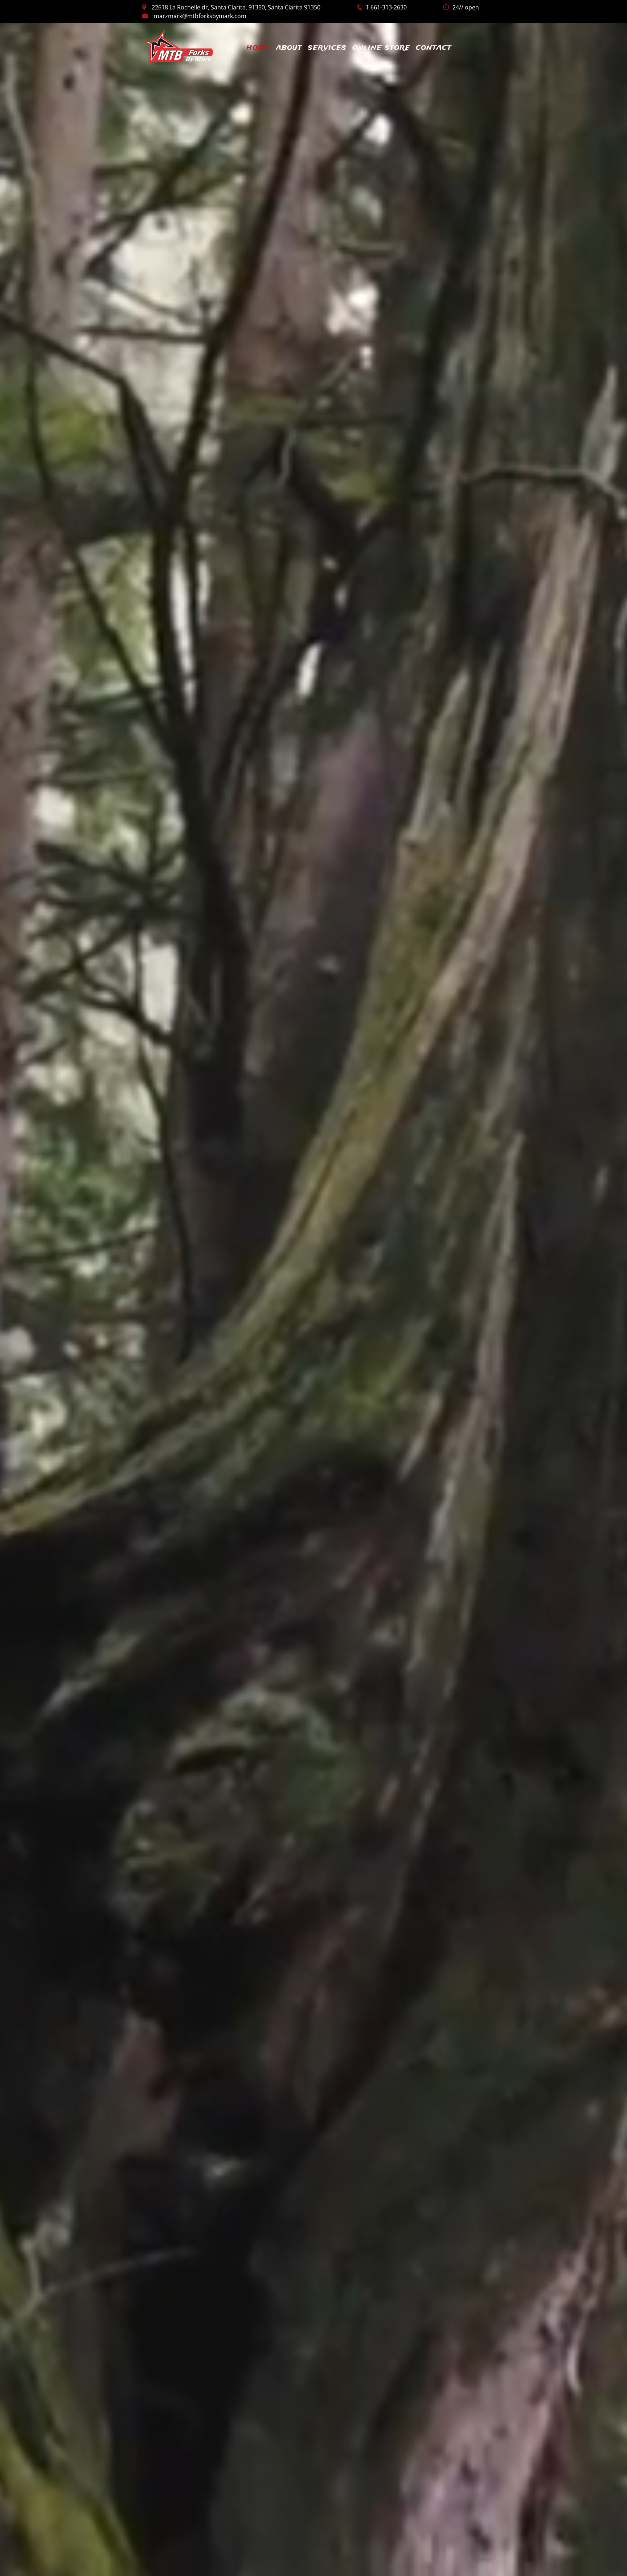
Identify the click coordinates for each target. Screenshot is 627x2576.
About (289, 47)
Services (327, 47)
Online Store (381, 47)
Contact (434, 47)
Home (258, 47)
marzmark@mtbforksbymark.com (200, 16)
